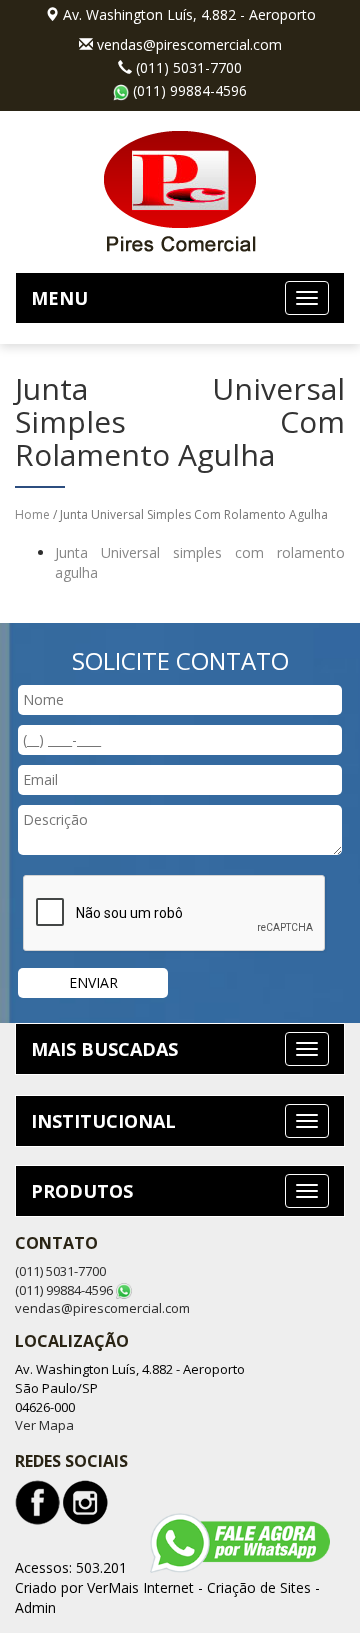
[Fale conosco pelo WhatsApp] (240, 1543)
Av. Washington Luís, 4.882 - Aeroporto (189, 14)
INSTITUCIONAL (103, 1121)
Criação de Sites (259, 1587)
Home (32, 514)
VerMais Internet (140, 1587)
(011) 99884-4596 (190, 90)
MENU (59, 298)
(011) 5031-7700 (189, 67)
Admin (35, 1607)
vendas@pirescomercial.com (189, 44)
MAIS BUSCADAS (104, 1049)
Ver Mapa (44, 1425)
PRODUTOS (82, 1191)
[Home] (180, 189)
